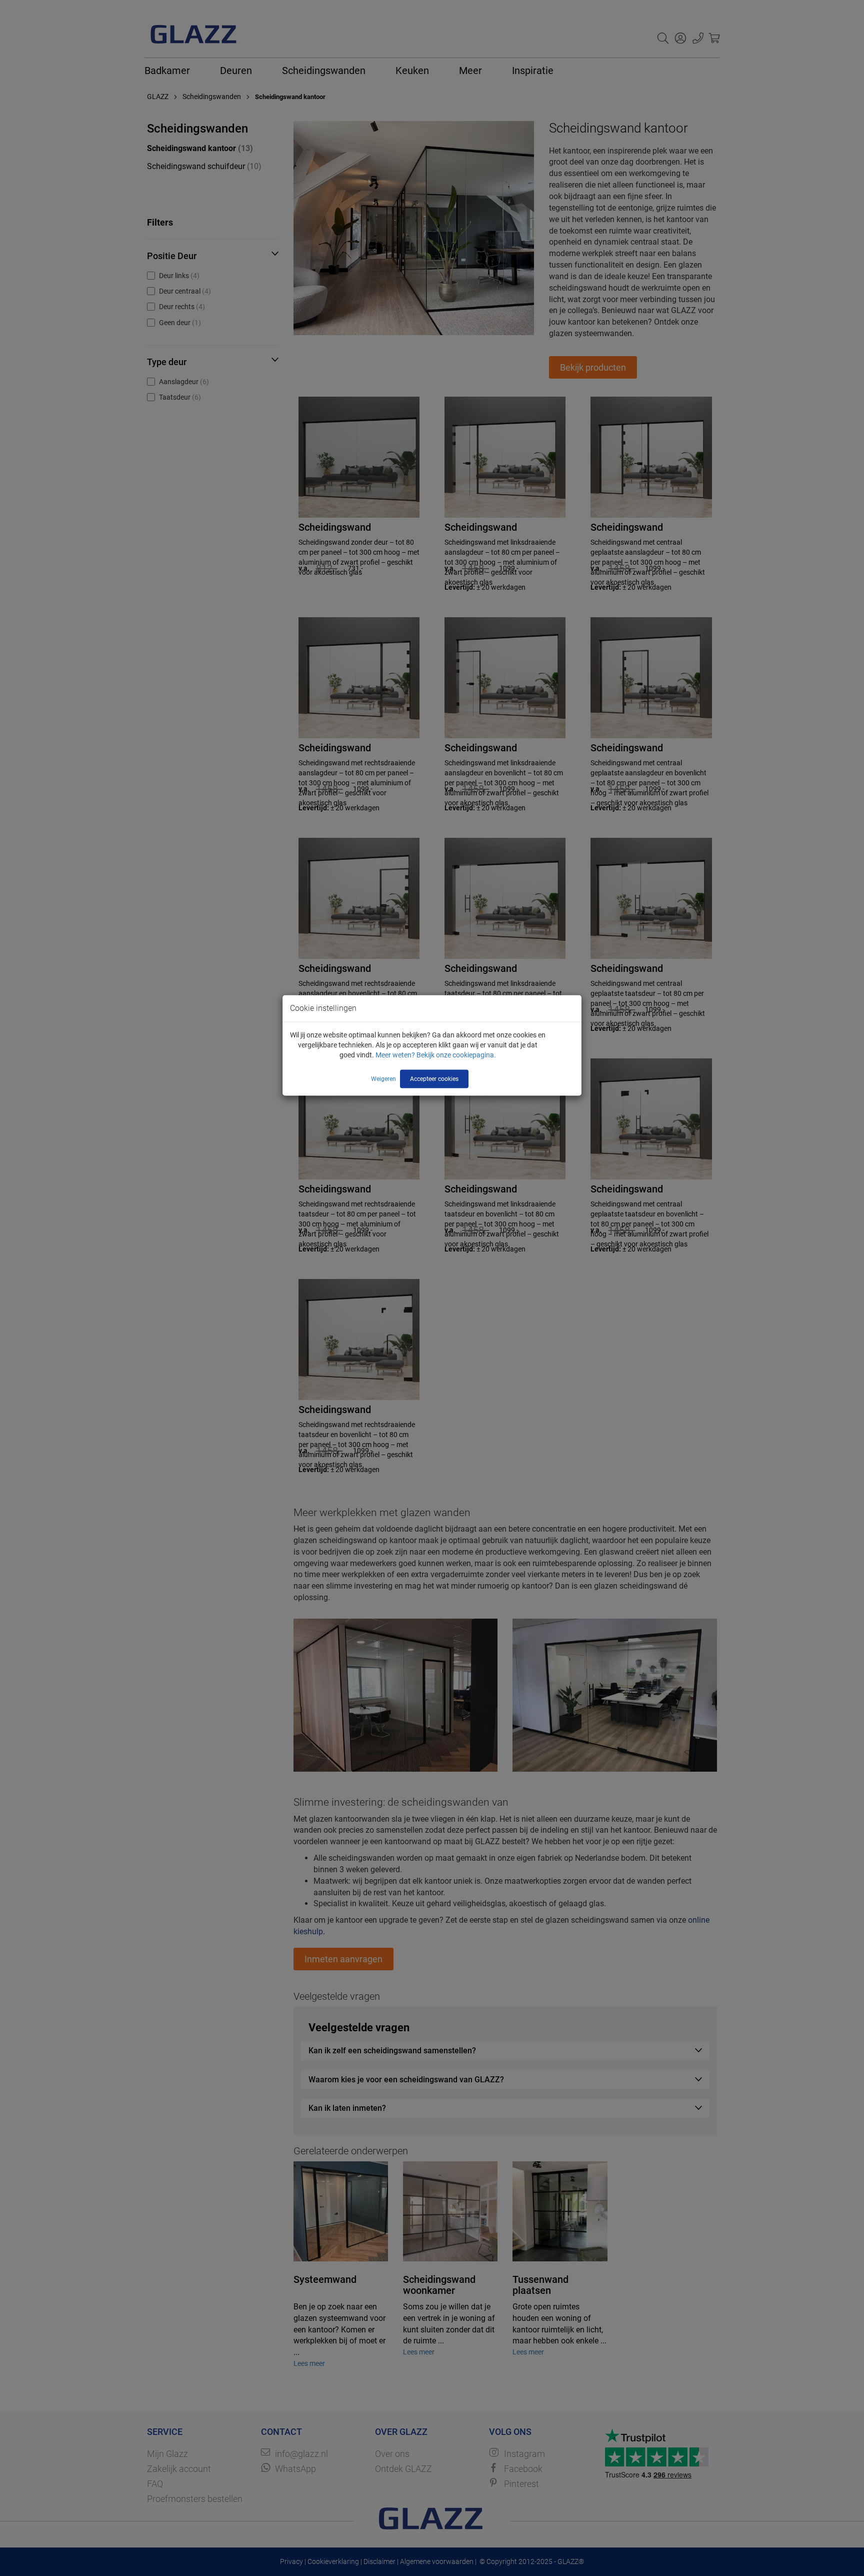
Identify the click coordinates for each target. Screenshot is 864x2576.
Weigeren (383, 1078)
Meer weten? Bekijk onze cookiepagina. (436, 1054)
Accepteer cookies (434, 1078)
